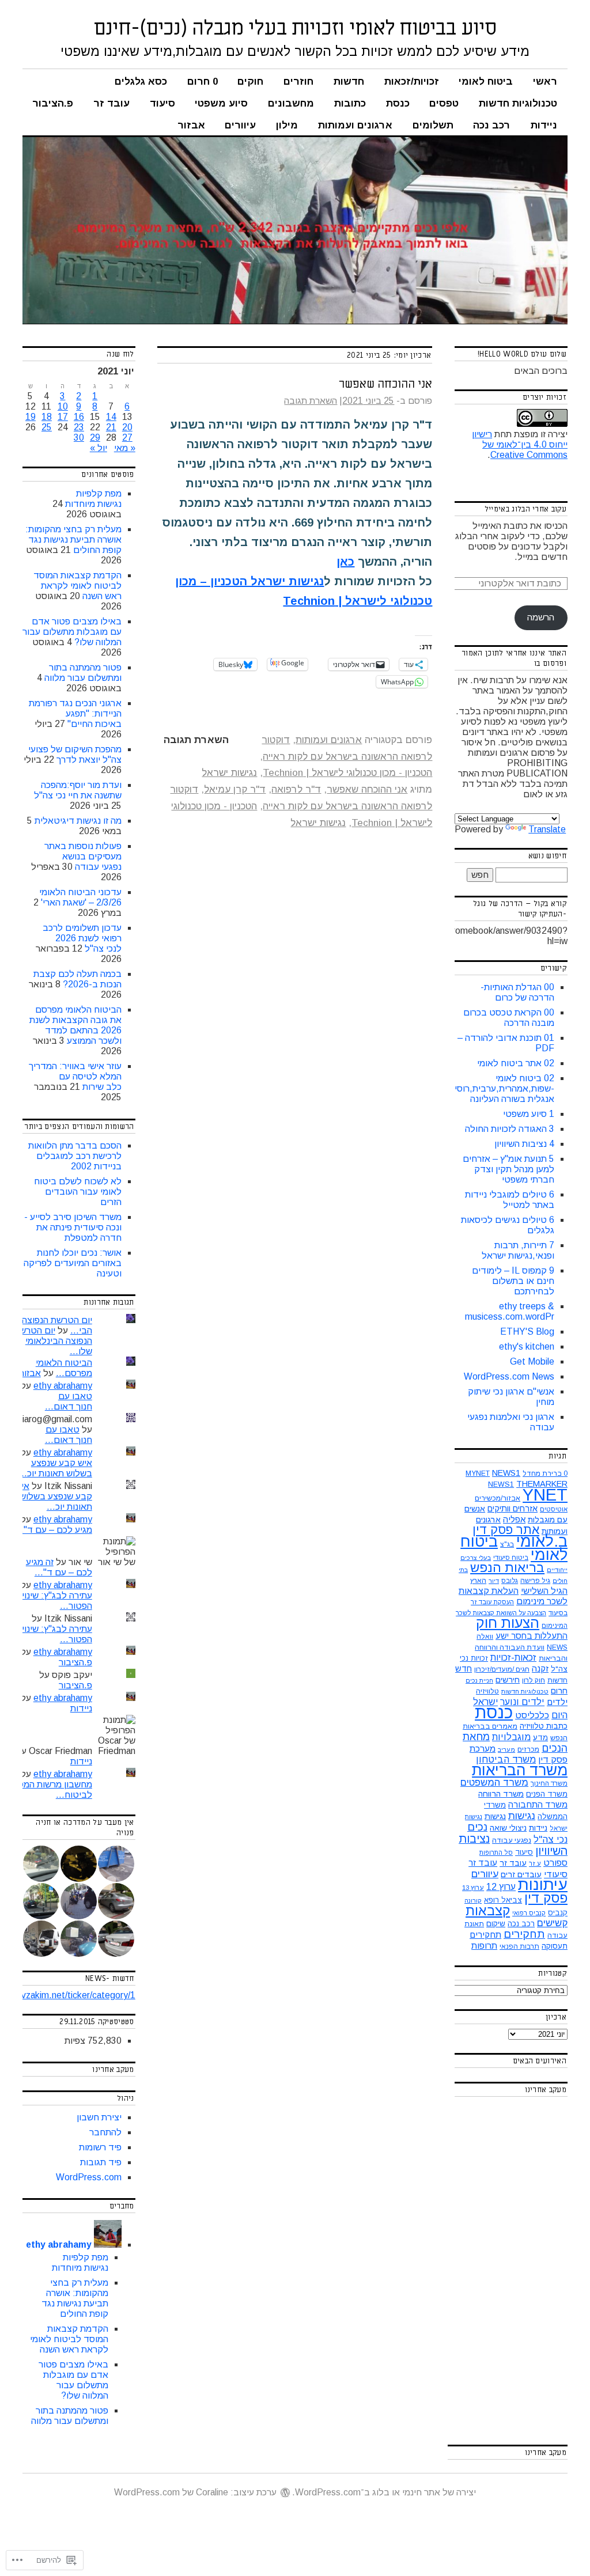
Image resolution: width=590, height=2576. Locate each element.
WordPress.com (89, 2177)
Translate (547, 829)
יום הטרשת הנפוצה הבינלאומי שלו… (53, 1341)
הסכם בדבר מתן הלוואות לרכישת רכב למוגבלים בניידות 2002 (75, 1156)
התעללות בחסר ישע (532, 1636)
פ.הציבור (53, 103)
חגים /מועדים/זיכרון (502, 1669)
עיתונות (543, 1884)
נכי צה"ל (551, 1839)
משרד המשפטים (494, 1783)
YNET (545, 1495)
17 (63, 417)
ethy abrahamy (63, 1386)
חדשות (349, 82)
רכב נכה (492, 125)
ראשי (545, 82)
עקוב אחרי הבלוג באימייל (525, 509)
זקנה (540, 1668)
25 (47, 427)
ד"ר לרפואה (296, 789)
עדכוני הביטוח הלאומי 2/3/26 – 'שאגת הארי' (80, 897)
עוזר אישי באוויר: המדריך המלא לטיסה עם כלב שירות (75, 1076)
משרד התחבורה (538, 1804)
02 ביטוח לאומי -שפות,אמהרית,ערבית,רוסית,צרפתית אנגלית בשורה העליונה (486, 1088)
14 (111, 417)
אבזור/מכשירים (498, 1498)
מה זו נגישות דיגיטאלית (78, 821)
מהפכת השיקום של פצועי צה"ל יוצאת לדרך (75, 754)
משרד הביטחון (506, 1759)
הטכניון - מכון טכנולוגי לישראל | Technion (347, 773)
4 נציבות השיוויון (524, 1144)
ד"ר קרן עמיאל (235, 789)
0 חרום (203, 82)
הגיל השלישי (544, 1591)
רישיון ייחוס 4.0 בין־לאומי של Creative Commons (520, 444)
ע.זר (535, 1863)
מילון (287, 125)
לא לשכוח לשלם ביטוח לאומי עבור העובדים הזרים (78, 1192)
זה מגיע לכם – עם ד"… (51, 1524)
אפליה (514, 1519)
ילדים (557, 1702)
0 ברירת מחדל (545, 1473)
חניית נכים (479, 1680)
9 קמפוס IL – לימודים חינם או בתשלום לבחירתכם (513, 1281)
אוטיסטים (554, 1509)
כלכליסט (532, 1715)
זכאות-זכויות (513, 1658)
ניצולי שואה (508, 1828)
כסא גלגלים (141, 82)
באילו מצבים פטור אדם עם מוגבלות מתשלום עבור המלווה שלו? (72, 632)
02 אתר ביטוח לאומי (516, 1063)
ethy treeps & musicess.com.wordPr (510, 1311)
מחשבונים (291, 103)
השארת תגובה (311, 401)
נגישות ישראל (229, 773)
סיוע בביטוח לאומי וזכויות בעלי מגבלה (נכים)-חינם (295, 28)
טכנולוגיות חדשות (518, 103)
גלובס (510, 1581)
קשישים (552, 1923)
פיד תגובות (101, 2162)
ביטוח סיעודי (511, 1558)
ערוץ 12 (501, 1887)
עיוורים (240, 125)
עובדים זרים (521, 1874)
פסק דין (546, 1898)
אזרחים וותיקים (513, 1509)
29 (95, 437)
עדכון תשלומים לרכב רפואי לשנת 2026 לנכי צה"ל (82, 938)
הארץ (478, 1581)
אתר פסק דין (506, 1530)
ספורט (555, 1863)
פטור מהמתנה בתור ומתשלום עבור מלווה (83, 673)
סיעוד (162, 103)
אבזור (191, 125)
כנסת (398, 103)
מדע (540, 1738)
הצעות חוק (508, 1623)
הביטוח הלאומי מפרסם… (64, 1368)
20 (127, 427)
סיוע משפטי (221, 103)
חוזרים (298, 82)
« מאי (125, 448)
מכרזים (528, 1749)
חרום (559, 1691)
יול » (99, 448)
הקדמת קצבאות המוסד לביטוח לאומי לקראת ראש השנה (77, 586)
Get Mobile (532, 1361)
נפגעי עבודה (512, 1840)
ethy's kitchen (527, 1346)
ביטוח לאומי (486, 82)
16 (79, 417)
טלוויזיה (487, 1691)
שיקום (496, 1924)
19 (31, 417)
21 (111, 427)
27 (127, 437)
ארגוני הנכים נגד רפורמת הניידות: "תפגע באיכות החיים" (75, 713)
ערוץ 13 (473, 1888)
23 (79, 427)
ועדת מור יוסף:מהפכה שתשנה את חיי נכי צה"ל (78, 790)
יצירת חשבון (99, 2117)
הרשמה (541, 617)
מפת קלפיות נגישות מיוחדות (93, 499)
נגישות (522, 1816)
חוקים (250, 82)
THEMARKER (542, 1484)
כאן (345, 562)
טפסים (444, 103)
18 (47, 417)
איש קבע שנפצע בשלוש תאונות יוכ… (55, 1468)
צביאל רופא (503, 1900)
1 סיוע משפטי (529, 1114)
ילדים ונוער (522, 1702)
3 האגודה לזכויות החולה (510, 1129)
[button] (117, 1864)
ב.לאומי (542, 1541)
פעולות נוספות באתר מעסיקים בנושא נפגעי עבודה (83, 856)
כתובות (350, 103)
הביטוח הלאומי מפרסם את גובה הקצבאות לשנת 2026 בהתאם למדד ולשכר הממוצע (75, 1025)
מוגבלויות (511, 1737)
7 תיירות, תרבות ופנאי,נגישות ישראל (518, 1250)
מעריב (506, 1749)
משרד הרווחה (501, 1794)
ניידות (544, 125)
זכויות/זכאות (412, 82)
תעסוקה (555, 1946)
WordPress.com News (509, 1376)
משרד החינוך (549, 1783)
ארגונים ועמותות (355, 125)
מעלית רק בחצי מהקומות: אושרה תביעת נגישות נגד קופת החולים (73, 539)
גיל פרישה (535, 1581)
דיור (494, 1581)
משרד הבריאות (520, 1770)
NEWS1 (506, 1473)
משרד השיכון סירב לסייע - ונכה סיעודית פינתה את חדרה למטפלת (73, 1227)
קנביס (558, 1913)
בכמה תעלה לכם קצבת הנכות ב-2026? (77, 979)
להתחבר (105, 2132)
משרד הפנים (547, 1794)
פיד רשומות (100, 2147)
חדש (464, 1669)
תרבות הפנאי (519, 1946)
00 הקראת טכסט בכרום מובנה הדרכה (509, 1018)
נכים (477, 1827)
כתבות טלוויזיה (544, 1726)
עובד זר (111, 103)
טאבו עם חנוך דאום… (69, 1401)
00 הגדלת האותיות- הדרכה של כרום (517, 992)
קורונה (473, 1900)
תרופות (484, 1946)
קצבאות (488, 1911)
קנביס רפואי (529, 1913)
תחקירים (524, 1934)
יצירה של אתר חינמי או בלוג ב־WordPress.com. (384, 2492)
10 (63, 406)
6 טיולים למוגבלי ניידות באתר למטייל (510, 1200)
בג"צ (507, 1544)
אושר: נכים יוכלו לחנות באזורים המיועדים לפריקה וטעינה (73, 1263)
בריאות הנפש (507, 1568)
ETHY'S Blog (527, 1331)
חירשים (508, 1680)
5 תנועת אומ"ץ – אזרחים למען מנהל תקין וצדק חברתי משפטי (508, 1169)
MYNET (478, 1473)
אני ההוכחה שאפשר (385, 384)
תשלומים (433, 125)
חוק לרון (534, 1680)
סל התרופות (496, 1853)
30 (79, 437)
